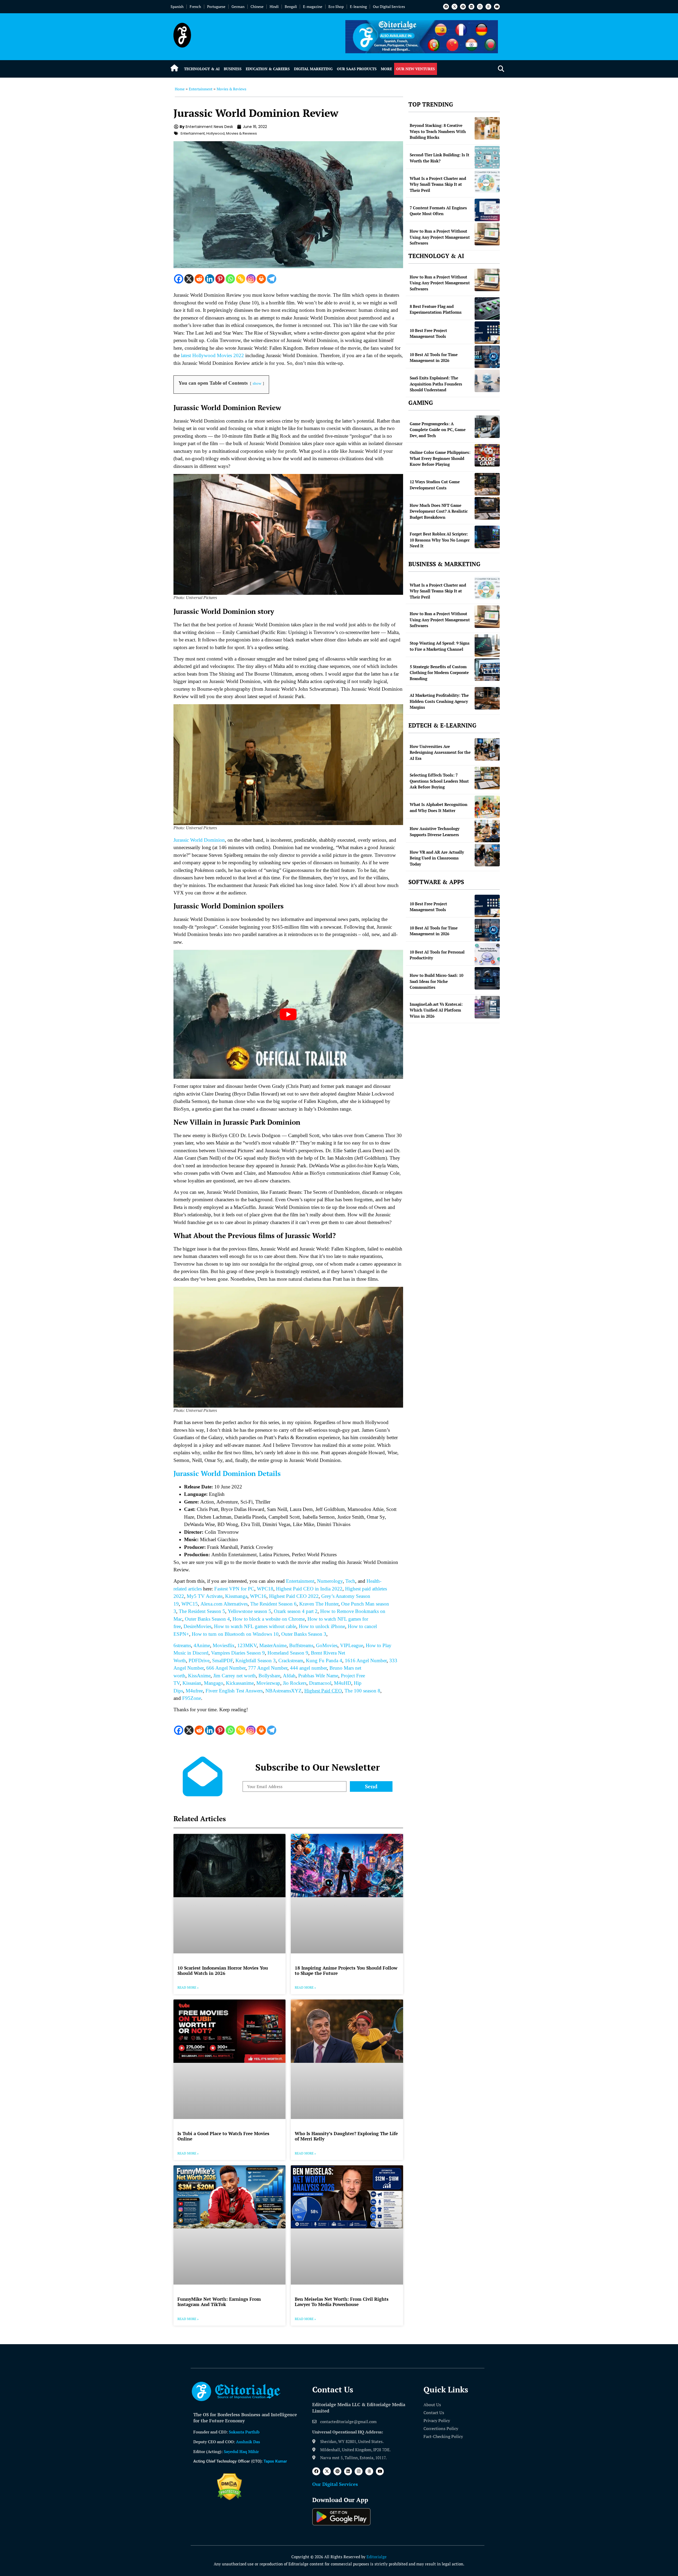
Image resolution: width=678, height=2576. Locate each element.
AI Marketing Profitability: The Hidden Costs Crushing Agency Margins (439, 701)
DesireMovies (197, 1626)
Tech (350, 1581)
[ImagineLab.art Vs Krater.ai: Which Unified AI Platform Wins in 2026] (487, 1007)
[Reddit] (199, 279)
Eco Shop (336, 6)
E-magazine (313, 6)
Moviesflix (224, 1645)
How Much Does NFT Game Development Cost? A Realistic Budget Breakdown (439, 511)
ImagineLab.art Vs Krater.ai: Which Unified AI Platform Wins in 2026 (436, 1010)
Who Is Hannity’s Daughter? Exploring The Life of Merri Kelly (346, 2136)
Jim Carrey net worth (235, 1676)
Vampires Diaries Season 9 (238, 1653)
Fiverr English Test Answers (234, 1691)
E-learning (358, 6)
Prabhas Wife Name (318, 1676)
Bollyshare (269, 1676)
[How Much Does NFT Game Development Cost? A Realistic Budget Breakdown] (487, 508)
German (238, 6)
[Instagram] (480, 7)
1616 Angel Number (366, 1661)
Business (233, 69)
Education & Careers (268, 69)
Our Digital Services (389, 6)
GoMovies (327, 1645)
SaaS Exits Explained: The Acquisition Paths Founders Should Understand (436, 384)
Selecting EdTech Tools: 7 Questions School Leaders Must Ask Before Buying (439, 781)
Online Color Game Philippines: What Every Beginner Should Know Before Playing (440, 458)
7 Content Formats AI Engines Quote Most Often (438, 211)
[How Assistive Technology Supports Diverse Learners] (487, 831)
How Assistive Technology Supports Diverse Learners (435, 832)
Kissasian (192, 1683)
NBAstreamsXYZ (284, 1691)
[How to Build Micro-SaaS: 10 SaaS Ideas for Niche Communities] (487, 978)
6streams (182, 1645)
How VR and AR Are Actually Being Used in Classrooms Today (437, 858)
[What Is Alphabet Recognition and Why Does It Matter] (487, 807)
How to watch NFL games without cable (254, 1626)
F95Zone (192, 1698)
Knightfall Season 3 (256, 1661)
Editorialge (377, 2557)
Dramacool (320, 1683)
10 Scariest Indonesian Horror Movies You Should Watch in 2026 (223, 1970)
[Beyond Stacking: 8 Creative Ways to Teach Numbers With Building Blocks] (487, 128)
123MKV (247, 1645)
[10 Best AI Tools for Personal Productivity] (487, 954)
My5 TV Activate (205, 1596)
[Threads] (488, 7)
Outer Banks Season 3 (304, 1634)
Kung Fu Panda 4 (324, 1661)
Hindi (274, 6)
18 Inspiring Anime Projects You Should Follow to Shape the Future (346, 1970)
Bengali (291, 6)
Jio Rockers (295, 1683)
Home (180, 89)
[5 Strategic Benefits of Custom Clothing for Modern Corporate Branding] (487, 670)
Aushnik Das (248, 2442)
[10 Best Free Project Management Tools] (487, 333)
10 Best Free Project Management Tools (428, 333)
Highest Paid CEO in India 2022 (309, 1589)
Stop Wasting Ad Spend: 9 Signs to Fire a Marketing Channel (440, 646)
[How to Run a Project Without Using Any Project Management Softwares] (487, 234)
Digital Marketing (313, 69)
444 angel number (308, 1668)
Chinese (257, 6)
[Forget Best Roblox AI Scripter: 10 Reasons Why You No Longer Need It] (487, 537)
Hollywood (215, 133)
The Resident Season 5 (202, 1611)
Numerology (330, 1581)
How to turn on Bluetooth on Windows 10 (235, 1634)
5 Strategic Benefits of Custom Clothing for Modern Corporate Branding (439, 673)
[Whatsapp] (230, 279)
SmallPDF (222, 1661)
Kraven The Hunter (319, 1604)
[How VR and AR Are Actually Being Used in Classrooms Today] (487, 855)
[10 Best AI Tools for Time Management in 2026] (487, 357)
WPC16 (258, 1596)
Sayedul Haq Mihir (241, 2451)
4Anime (202, 1645)
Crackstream (291, 1661)
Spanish (177, 6)
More (386, 69)
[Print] (261, 279)
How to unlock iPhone (322, 1626)
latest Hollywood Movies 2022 (212, 355)
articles (194, 1589)
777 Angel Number (268, 1668)
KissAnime (199, 1676)
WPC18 (265, 1589)
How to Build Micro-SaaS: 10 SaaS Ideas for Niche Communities (436, 981)
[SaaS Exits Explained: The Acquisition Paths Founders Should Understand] (487, 381)
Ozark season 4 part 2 (296, 1611)
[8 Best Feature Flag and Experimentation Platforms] (487, 309)
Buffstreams (301, 1645)
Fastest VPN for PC (234, 1589)
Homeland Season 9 (288, 1653)
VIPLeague (352, 1645)
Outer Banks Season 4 (207, 1619)
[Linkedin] (471, 7)
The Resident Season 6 (273, 1604)
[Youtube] (497, 7)
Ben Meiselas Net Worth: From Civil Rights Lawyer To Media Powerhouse (342, 2302)
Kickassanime (240, 1683)
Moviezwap (268, 1683)
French (195, 6)
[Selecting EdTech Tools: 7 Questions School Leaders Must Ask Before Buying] (487, 778)
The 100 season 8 (362, 1691)
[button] (501, 69)
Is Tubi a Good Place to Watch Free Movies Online (223, 2136)
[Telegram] (272, 279)
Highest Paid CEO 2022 (294, 1596)
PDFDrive (199, 1661)
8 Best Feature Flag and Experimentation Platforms (436, 309)
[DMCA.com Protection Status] (229, 2499)
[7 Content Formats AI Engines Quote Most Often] (487, 210)
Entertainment (201, 89)
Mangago (214, 1683)
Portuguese (216, 6)
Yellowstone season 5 (249, 1611)
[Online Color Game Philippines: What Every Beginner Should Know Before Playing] (487, 455)
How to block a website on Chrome (269, 1619)
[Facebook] (446, 7)
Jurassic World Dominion (199, 840)
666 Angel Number (226, 1668)
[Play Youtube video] (288, 1014)
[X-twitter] (454, 7)
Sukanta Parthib (244, 2432)
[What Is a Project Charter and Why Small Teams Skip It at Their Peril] (487, 181)
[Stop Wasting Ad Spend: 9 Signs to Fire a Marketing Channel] (487, 646)
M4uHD (343, 1683)
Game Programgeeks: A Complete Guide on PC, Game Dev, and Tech (438, 430)
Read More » (188, 1987)
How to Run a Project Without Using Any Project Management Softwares (440, 237)
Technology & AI (202, 69)
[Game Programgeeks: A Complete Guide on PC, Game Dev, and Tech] (487, 427)
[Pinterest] (463, 7)
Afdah (289, 1676)
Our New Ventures (416, 69)
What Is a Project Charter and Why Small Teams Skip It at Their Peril (438, 184)
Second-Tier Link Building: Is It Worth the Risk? (440, 158)
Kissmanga (236, 1596)
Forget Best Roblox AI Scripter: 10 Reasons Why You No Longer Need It (440, 540)
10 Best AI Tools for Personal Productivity (437, 955)
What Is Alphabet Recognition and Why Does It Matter (439, 807)
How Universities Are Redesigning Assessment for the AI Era (440, 752)
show (257, 383)
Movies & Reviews (231, 89)
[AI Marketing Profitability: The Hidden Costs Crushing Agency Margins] (487, 698)
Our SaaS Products (357, 69)
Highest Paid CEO (323, 1691)
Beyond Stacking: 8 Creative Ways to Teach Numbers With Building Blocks (438, 131)
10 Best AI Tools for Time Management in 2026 (434, 358)
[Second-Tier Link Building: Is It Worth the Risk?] (487, 157)
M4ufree (194, 1691)
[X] (189, 279)
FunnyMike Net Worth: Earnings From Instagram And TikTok (219, 2302)
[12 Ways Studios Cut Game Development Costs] (487, 484)
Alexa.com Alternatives (224, 1604)
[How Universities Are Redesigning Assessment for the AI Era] (487, 749)
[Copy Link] (241, 279)
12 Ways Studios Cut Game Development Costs (435, 485)
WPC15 (190, 1604)
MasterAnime (273, 1645)
